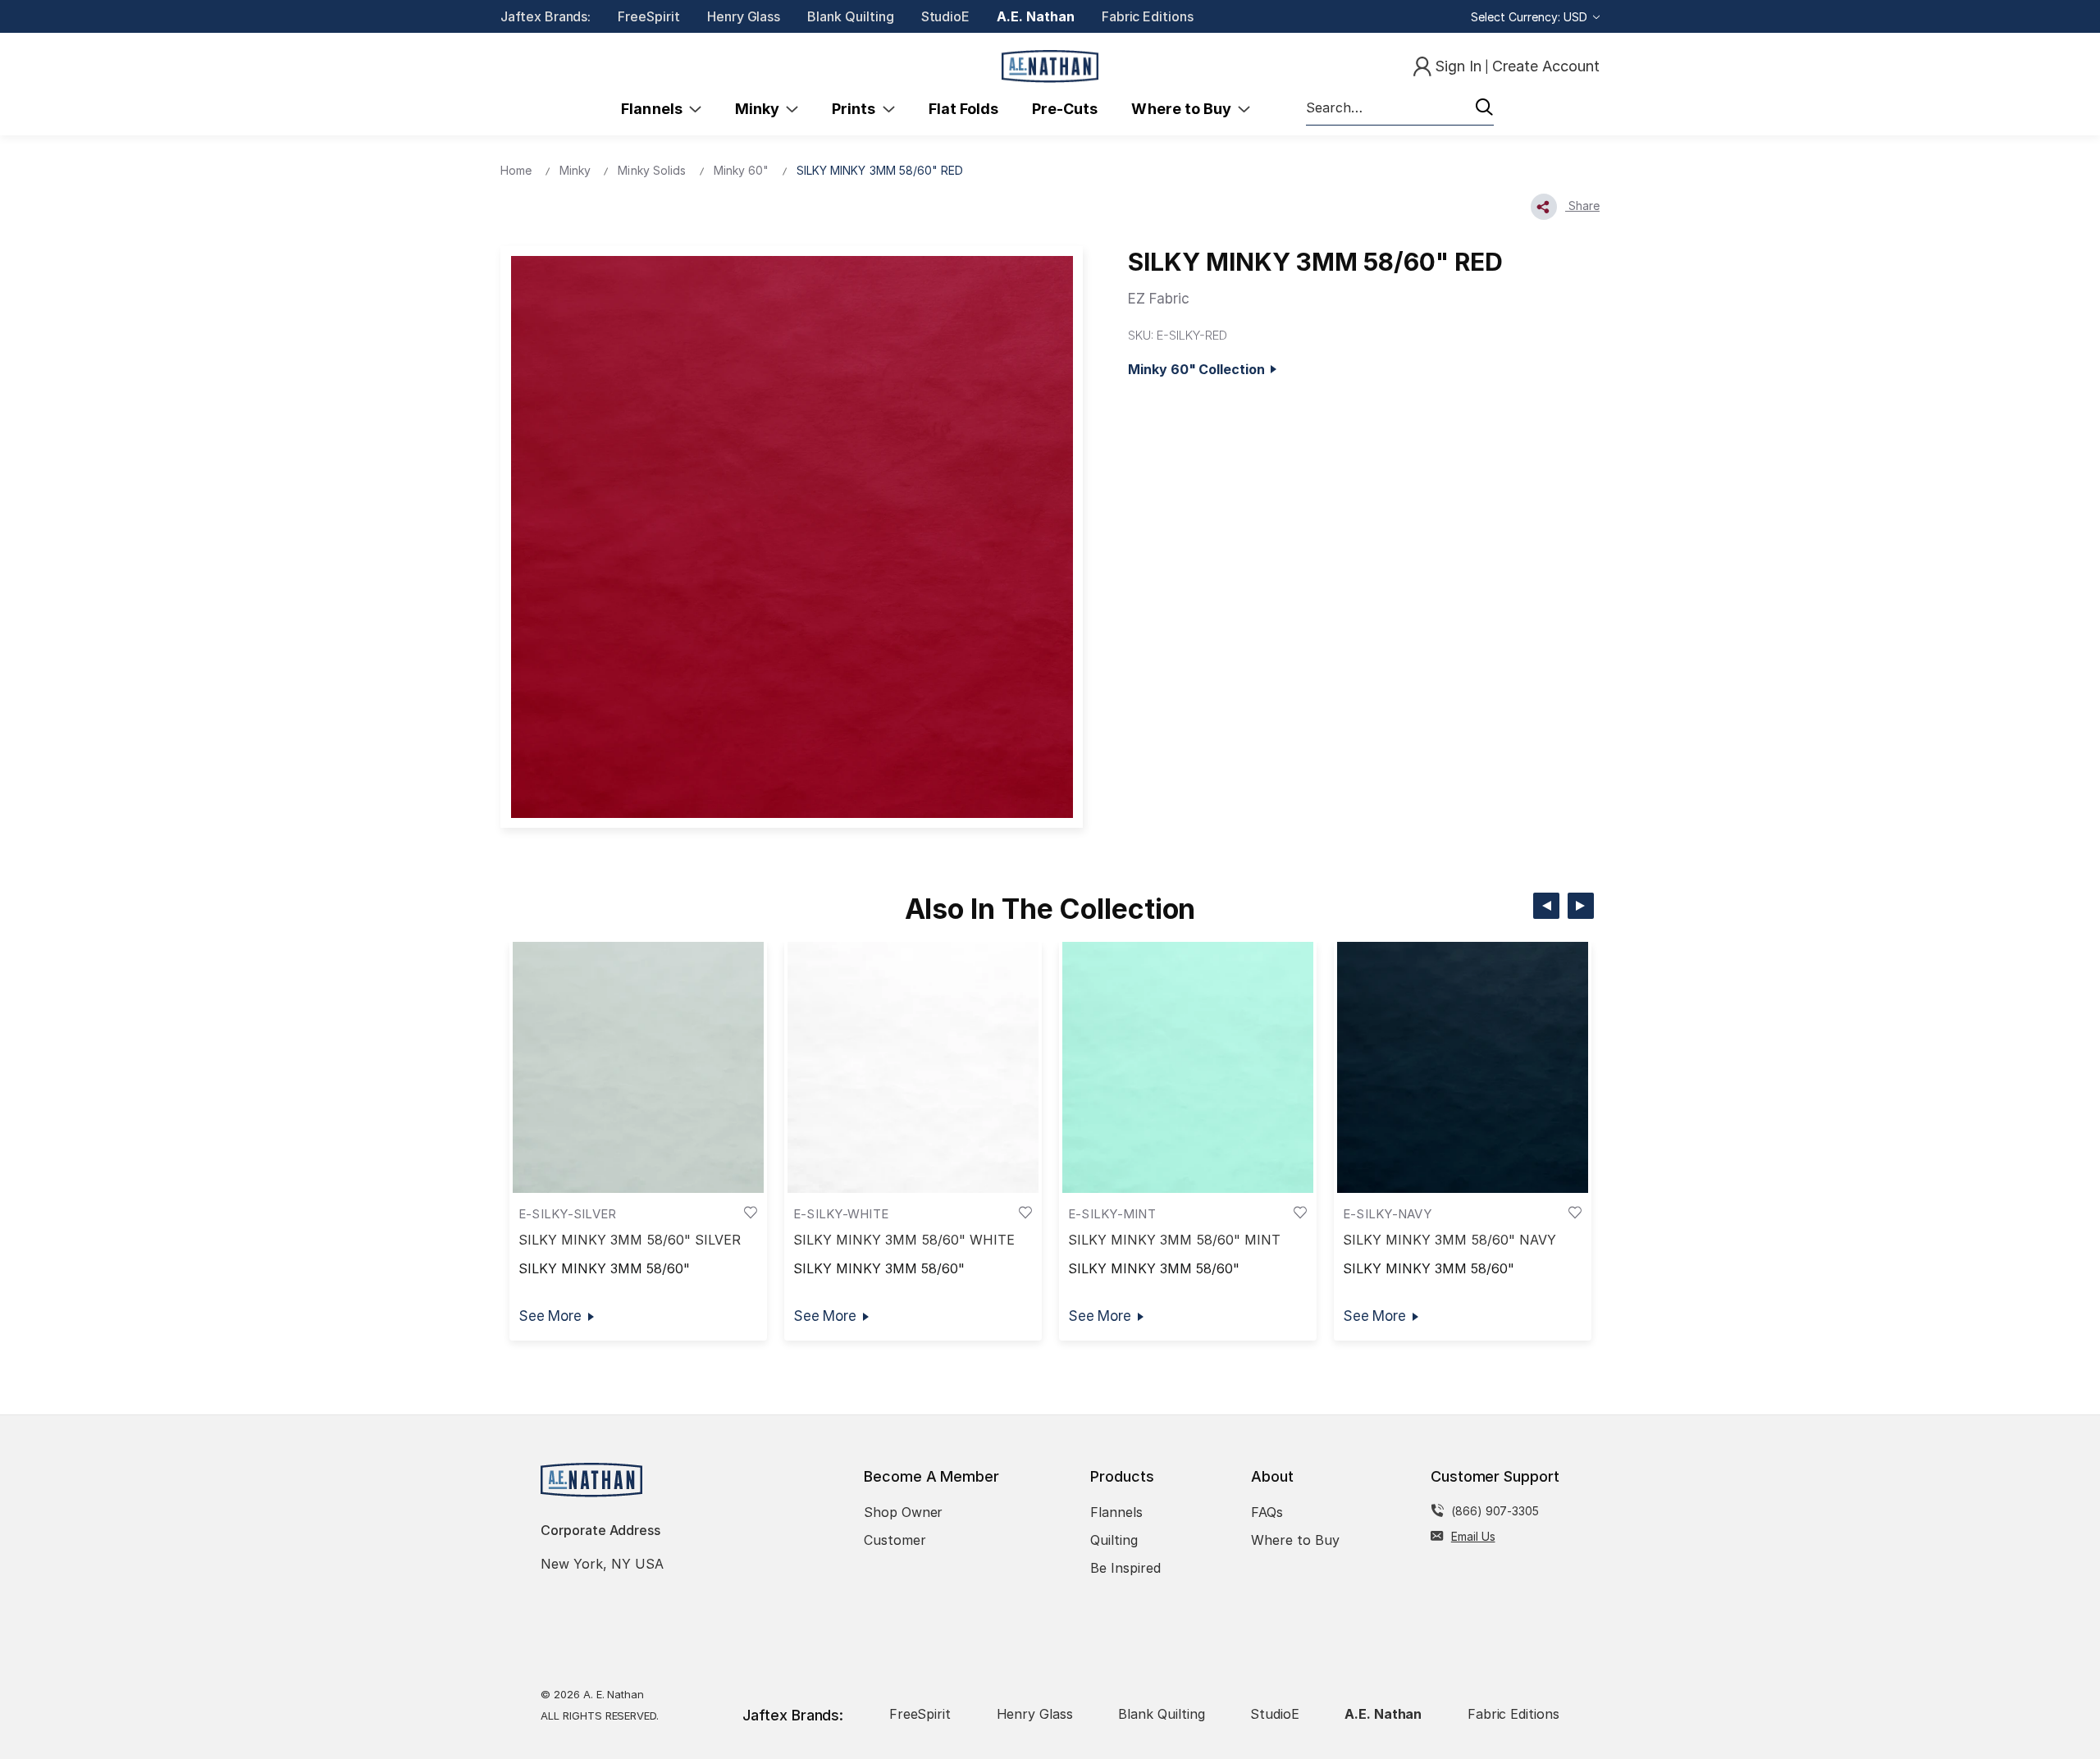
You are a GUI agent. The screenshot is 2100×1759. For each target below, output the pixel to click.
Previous (1546, 906)
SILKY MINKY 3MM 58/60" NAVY (1449, 1240)
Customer (895, 1540)
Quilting (1114, 1540)
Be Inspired (1125, 1568)
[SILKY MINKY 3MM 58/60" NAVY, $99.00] (1463, 1067)
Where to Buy (1185, 109)
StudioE (946, 16)
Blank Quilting (850, 16)
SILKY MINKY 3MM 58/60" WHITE (904, 1240)
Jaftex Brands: (546, 16)
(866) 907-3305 (1495, 1511)
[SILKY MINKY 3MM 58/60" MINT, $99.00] (1188, 1067)
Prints (857, 109)
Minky (760, 109)
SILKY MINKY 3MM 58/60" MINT (1174, 1240)
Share (1582, 206)
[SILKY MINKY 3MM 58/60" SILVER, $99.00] (638, 1067)
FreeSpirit (649, 16)
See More (550, 1316)
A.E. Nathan (1035, 16)
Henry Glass (744, 16)
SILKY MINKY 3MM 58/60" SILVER (630, 1240)
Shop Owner (904, 1512)
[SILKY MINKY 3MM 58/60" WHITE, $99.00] (913, 1067)
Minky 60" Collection (1199, 369)
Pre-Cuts (1065, 109)
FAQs (1267, 1512)
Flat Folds (964, 109)
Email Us (1473, 1536)
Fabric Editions (1148, 16)
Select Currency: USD (1531, 17)
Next (1581, 906)
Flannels (655, 109)
